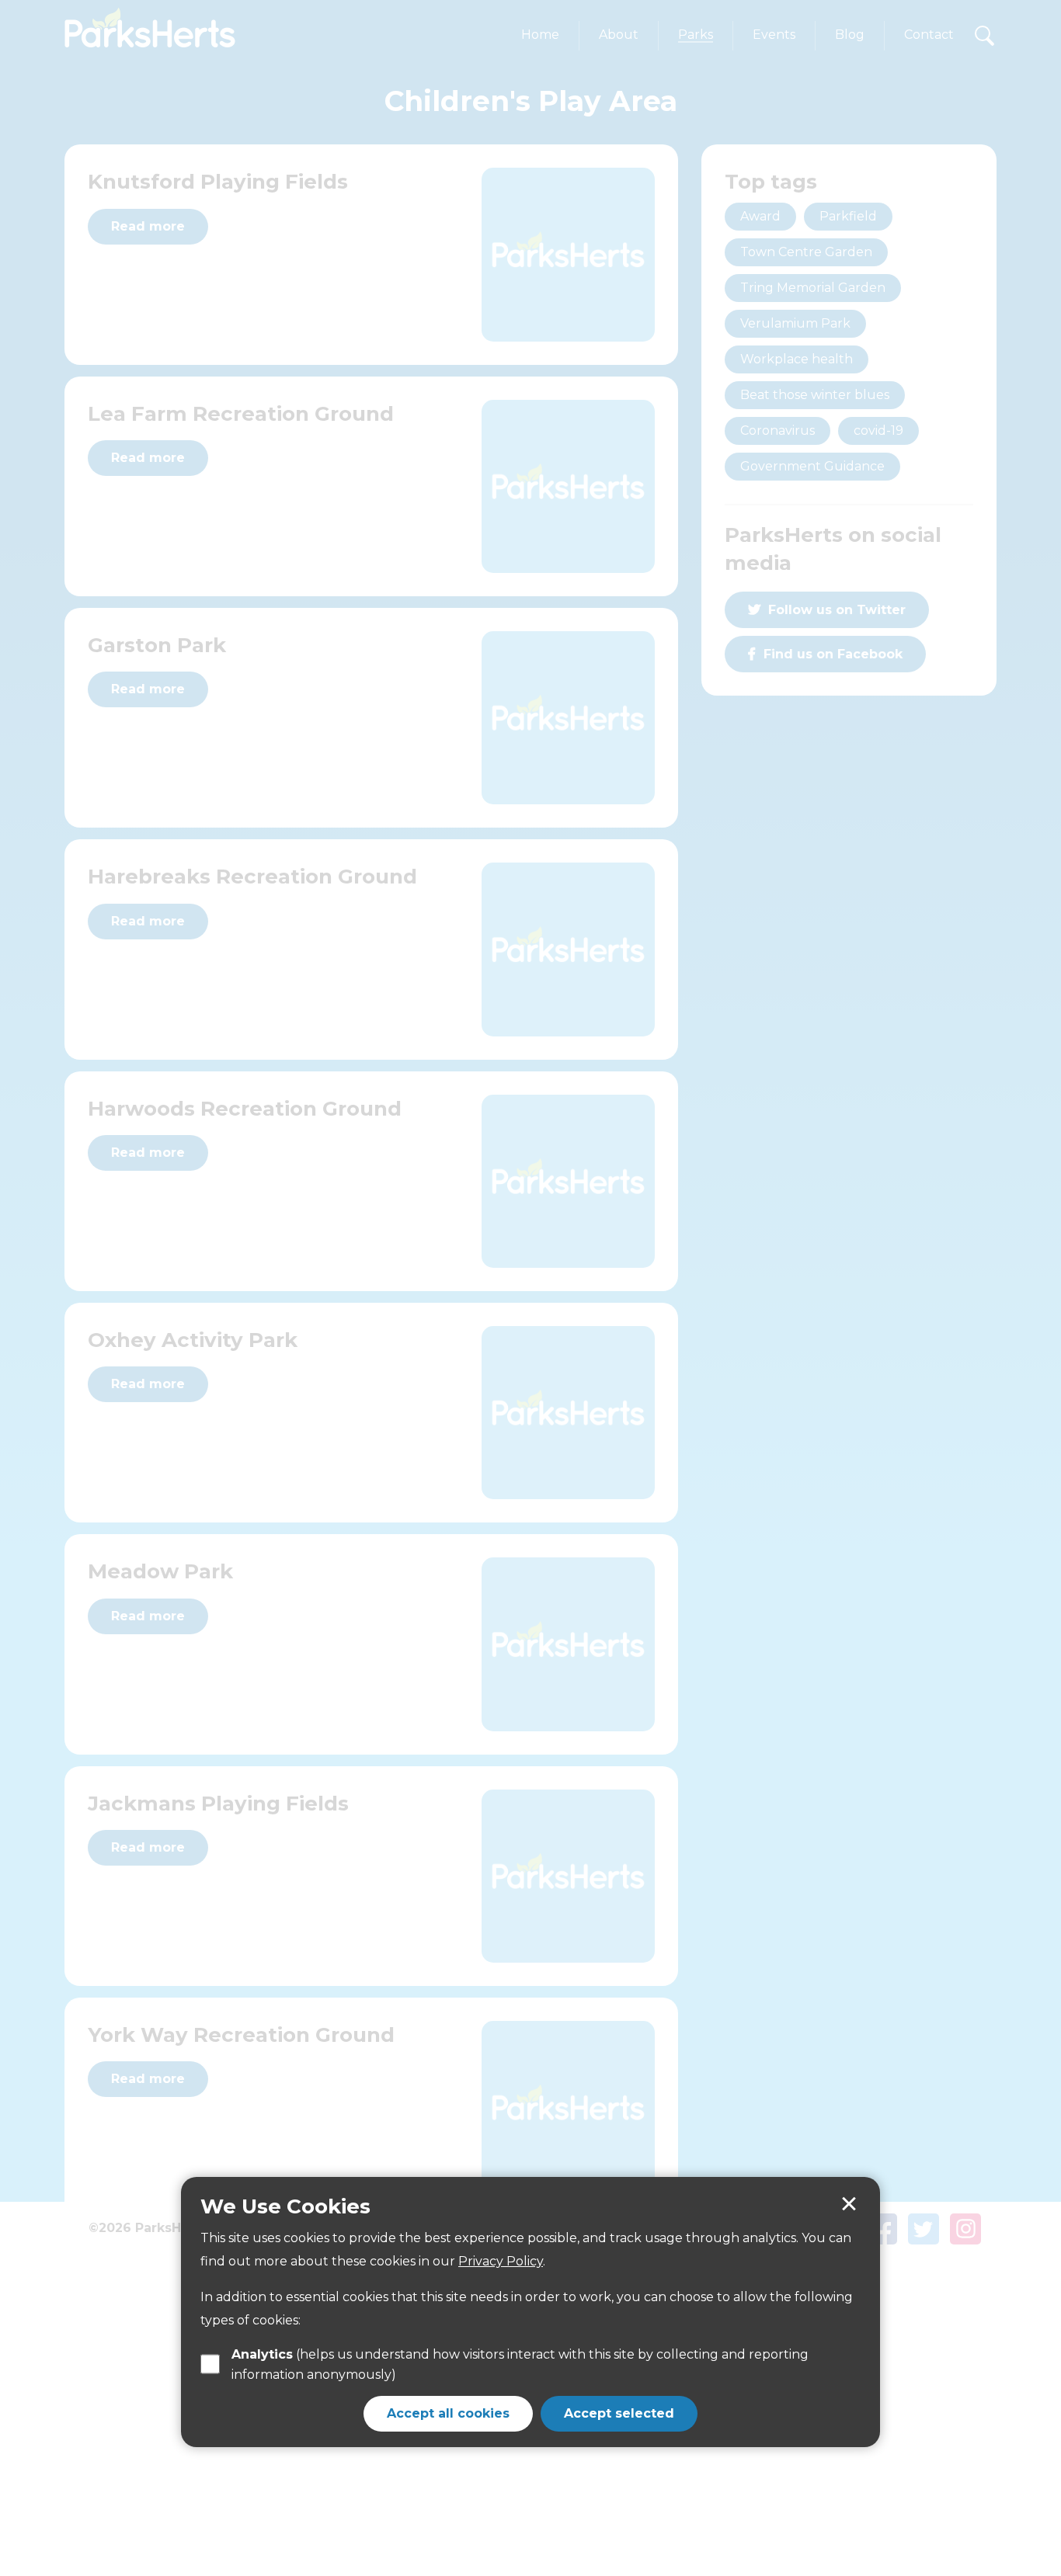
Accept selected (619, 2413)
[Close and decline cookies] (849, 2204)
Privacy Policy (501, 2261)
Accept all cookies (448, 2413)
